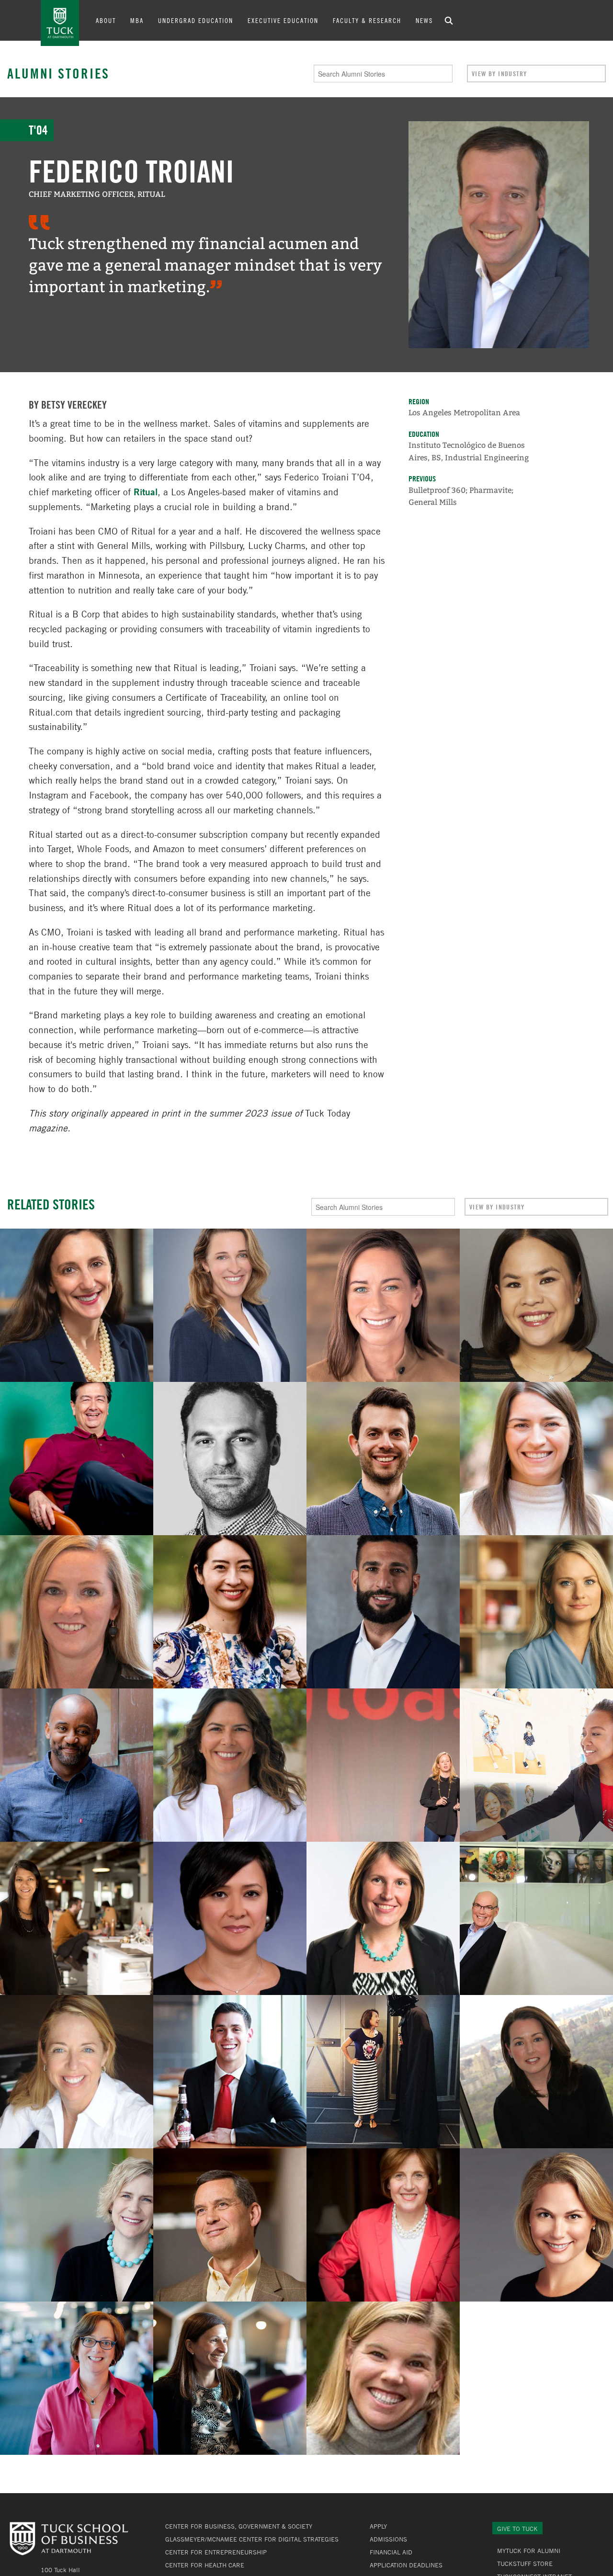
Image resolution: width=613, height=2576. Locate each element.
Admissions (388, 2539)
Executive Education (283, 20)
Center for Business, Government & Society (239, 2526)
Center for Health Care (205, 2565)
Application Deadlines (406, 2565)
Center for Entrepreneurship (216, 2552)
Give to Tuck (517, 2529)
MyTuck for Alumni (529, 2551)
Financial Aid (391, 2552)
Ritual (146, 492)
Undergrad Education (196, 20)
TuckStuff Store (525, 2564)
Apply (378, 2526)
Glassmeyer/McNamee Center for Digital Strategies (252, 2539)
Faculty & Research (367, 20)
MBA (137, 20)
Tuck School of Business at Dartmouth (60, 23)
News (424, 20)
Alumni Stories (58, 73)
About (106, 20)
